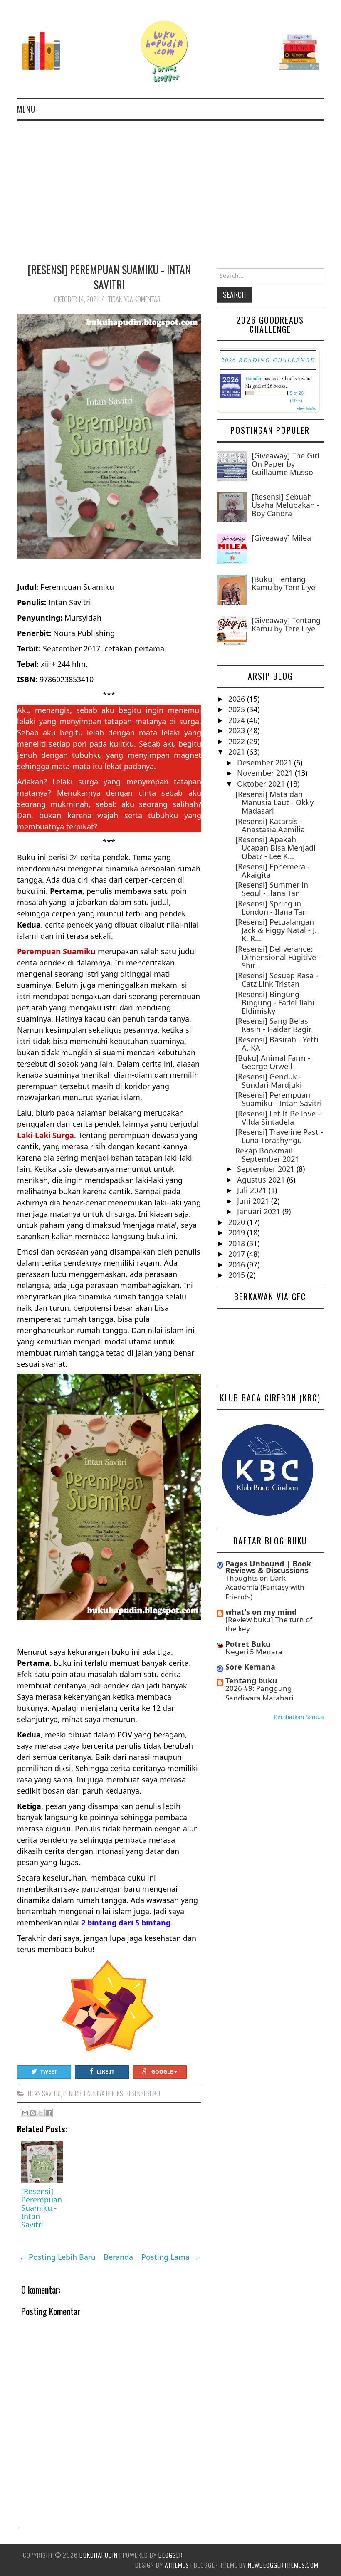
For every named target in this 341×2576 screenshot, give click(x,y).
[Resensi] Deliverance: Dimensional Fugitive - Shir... (278, 957)
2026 (238, 699)
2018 (238, 1243)
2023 (238, 730)
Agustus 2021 (262, 1180)
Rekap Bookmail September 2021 (267, 1155)
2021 (238, 752)
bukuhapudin (99, 2555)
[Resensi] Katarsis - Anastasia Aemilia (270, 825)
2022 (238, 741)
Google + (164, 2072)
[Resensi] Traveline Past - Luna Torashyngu (279, 1136)
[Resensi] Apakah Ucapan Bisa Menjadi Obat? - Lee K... (276, 848)
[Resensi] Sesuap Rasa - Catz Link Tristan (277, 980)
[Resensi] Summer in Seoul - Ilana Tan (272, 889)
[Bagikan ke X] (41, 2113)
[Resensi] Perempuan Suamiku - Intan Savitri (109, 277)
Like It (106, 2072)
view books (306, 408)
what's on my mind (261, 1612)
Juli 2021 (253, 1190)
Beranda (118, 2257)
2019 (238, 1232)
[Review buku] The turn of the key (269, 1624)
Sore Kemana (250, 1667)
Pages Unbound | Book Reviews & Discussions (268, 1567)
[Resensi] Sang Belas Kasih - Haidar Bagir (273, 1025)
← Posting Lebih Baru (57, 2257)
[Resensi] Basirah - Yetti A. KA (277, 1044)
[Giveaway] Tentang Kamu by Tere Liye (286, 624)
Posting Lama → (170, 2257)
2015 (238, 1275)
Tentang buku (251, 1680)
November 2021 (266, 773)
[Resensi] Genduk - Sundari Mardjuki (269, 1081)
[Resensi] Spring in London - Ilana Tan (271, 908)
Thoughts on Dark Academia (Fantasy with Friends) (265, 1587)
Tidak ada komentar (135, 299)
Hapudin (254, 378)
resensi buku (143, 2093)
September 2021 (267, 1169)
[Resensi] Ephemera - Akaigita (273, 871)
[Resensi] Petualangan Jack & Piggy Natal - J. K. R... (276, 930)
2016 (238, 1264)
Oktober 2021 (262, 784)
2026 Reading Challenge (268, 360)
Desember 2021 (266, 762)
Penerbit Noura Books (93, 2093)
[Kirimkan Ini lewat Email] (25, 2113)
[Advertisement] (170, 183)
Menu (26, 109)
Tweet (49, 2072)
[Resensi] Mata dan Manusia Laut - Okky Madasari (274, 802)
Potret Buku (248, 1644)
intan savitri (44, 2093)
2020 (238, 1222)
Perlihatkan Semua (299, 1717)
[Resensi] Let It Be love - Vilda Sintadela (278, 1118)
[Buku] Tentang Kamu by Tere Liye (283, 583)
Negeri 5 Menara (254, 1652)
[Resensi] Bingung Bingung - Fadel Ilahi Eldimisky (275, 1002)
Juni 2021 (254, 1201)
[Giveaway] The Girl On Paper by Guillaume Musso (285, 464)
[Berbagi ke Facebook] (49, 2113)
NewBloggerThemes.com (283, 2565)
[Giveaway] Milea (281, 538)
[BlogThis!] (33, 2113)
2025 (238, 709)
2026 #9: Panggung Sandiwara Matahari (259, 1693)
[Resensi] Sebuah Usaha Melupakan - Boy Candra (285, 505)
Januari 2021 (260, 1211)
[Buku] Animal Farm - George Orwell (273, 1062)
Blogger (171, 2555)
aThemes (177, 2565)
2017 (238, 1254)
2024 (238, 720)
